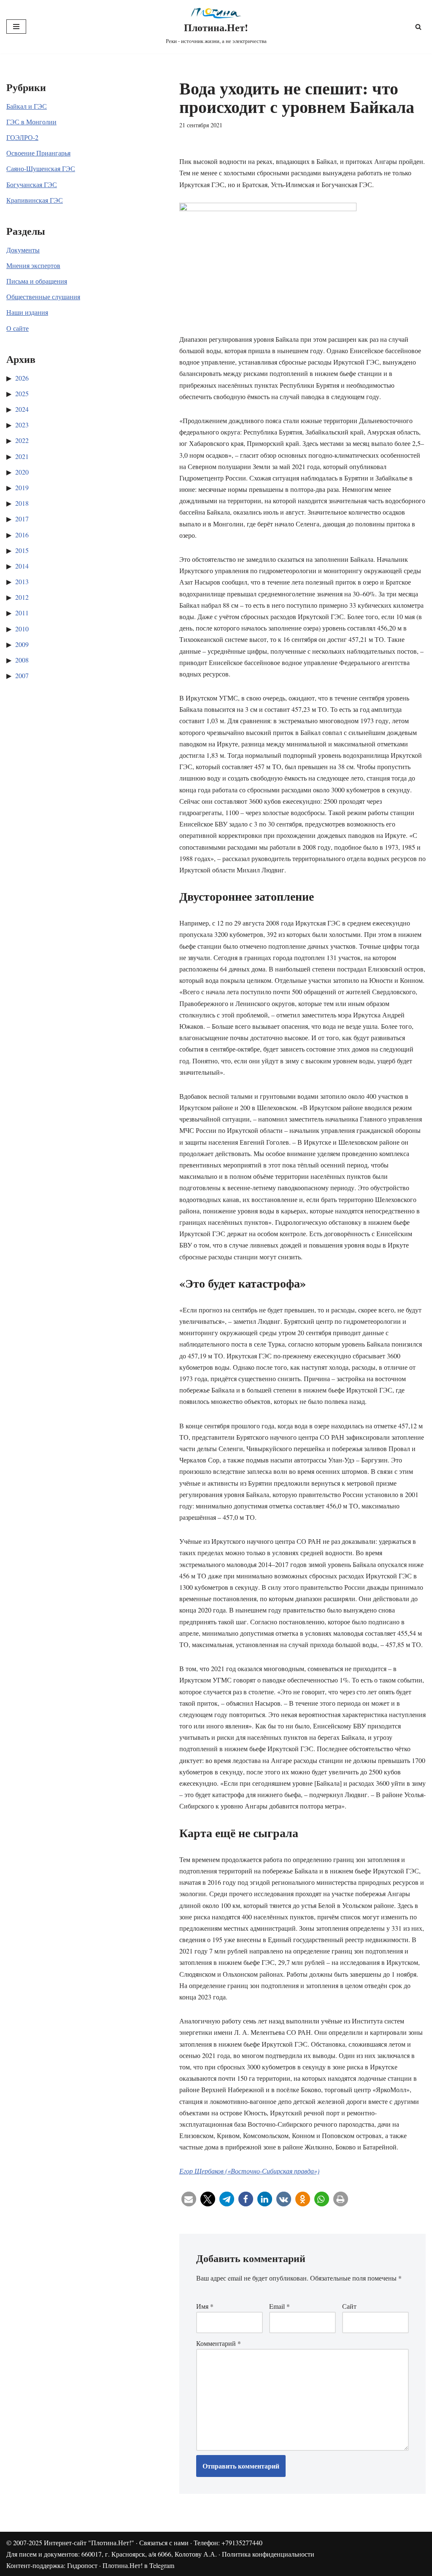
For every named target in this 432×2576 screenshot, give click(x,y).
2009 (22, 644)
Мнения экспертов (33, 265)
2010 (22, 629)
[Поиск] (418, 27)
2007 (22, 675)
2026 (22, 378)
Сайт (349, 2306)
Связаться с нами (164, 2542)
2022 (22, 440)
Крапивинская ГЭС (35, 200)
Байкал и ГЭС (27, 106)
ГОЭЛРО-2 (22, 137)
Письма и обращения (37, 281)
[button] (189, 2199)
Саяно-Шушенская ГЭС (41, 168)
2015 (22, 550)
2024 (22, 409)
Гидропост (82, 2565)
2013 (22, 581)
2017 (22, 519)
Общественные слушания (43, 297)
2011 (22, 613)
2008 (22, 660)
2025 (22, 393)
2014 (22, 566)
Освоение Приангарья (38, 153)
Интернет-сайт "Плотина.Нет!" (89, 2542)
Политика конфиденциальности (268, 2554)
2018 (22, 503)
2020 (22, 472)
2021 (22, 456)
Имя (205, 2306)
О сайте (18, 328)
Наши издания (27, 312)
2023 (22, 425)
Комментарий (219, 2343)
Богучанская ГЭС (32, 184)
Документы (23, 250)
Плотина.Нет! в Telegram (138, 2565)
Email (279, 2306)
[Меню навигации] (16, 27)
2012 (22, 597)
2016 (22, 535)
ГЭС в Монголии (31, 122)
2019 (22, 487)
